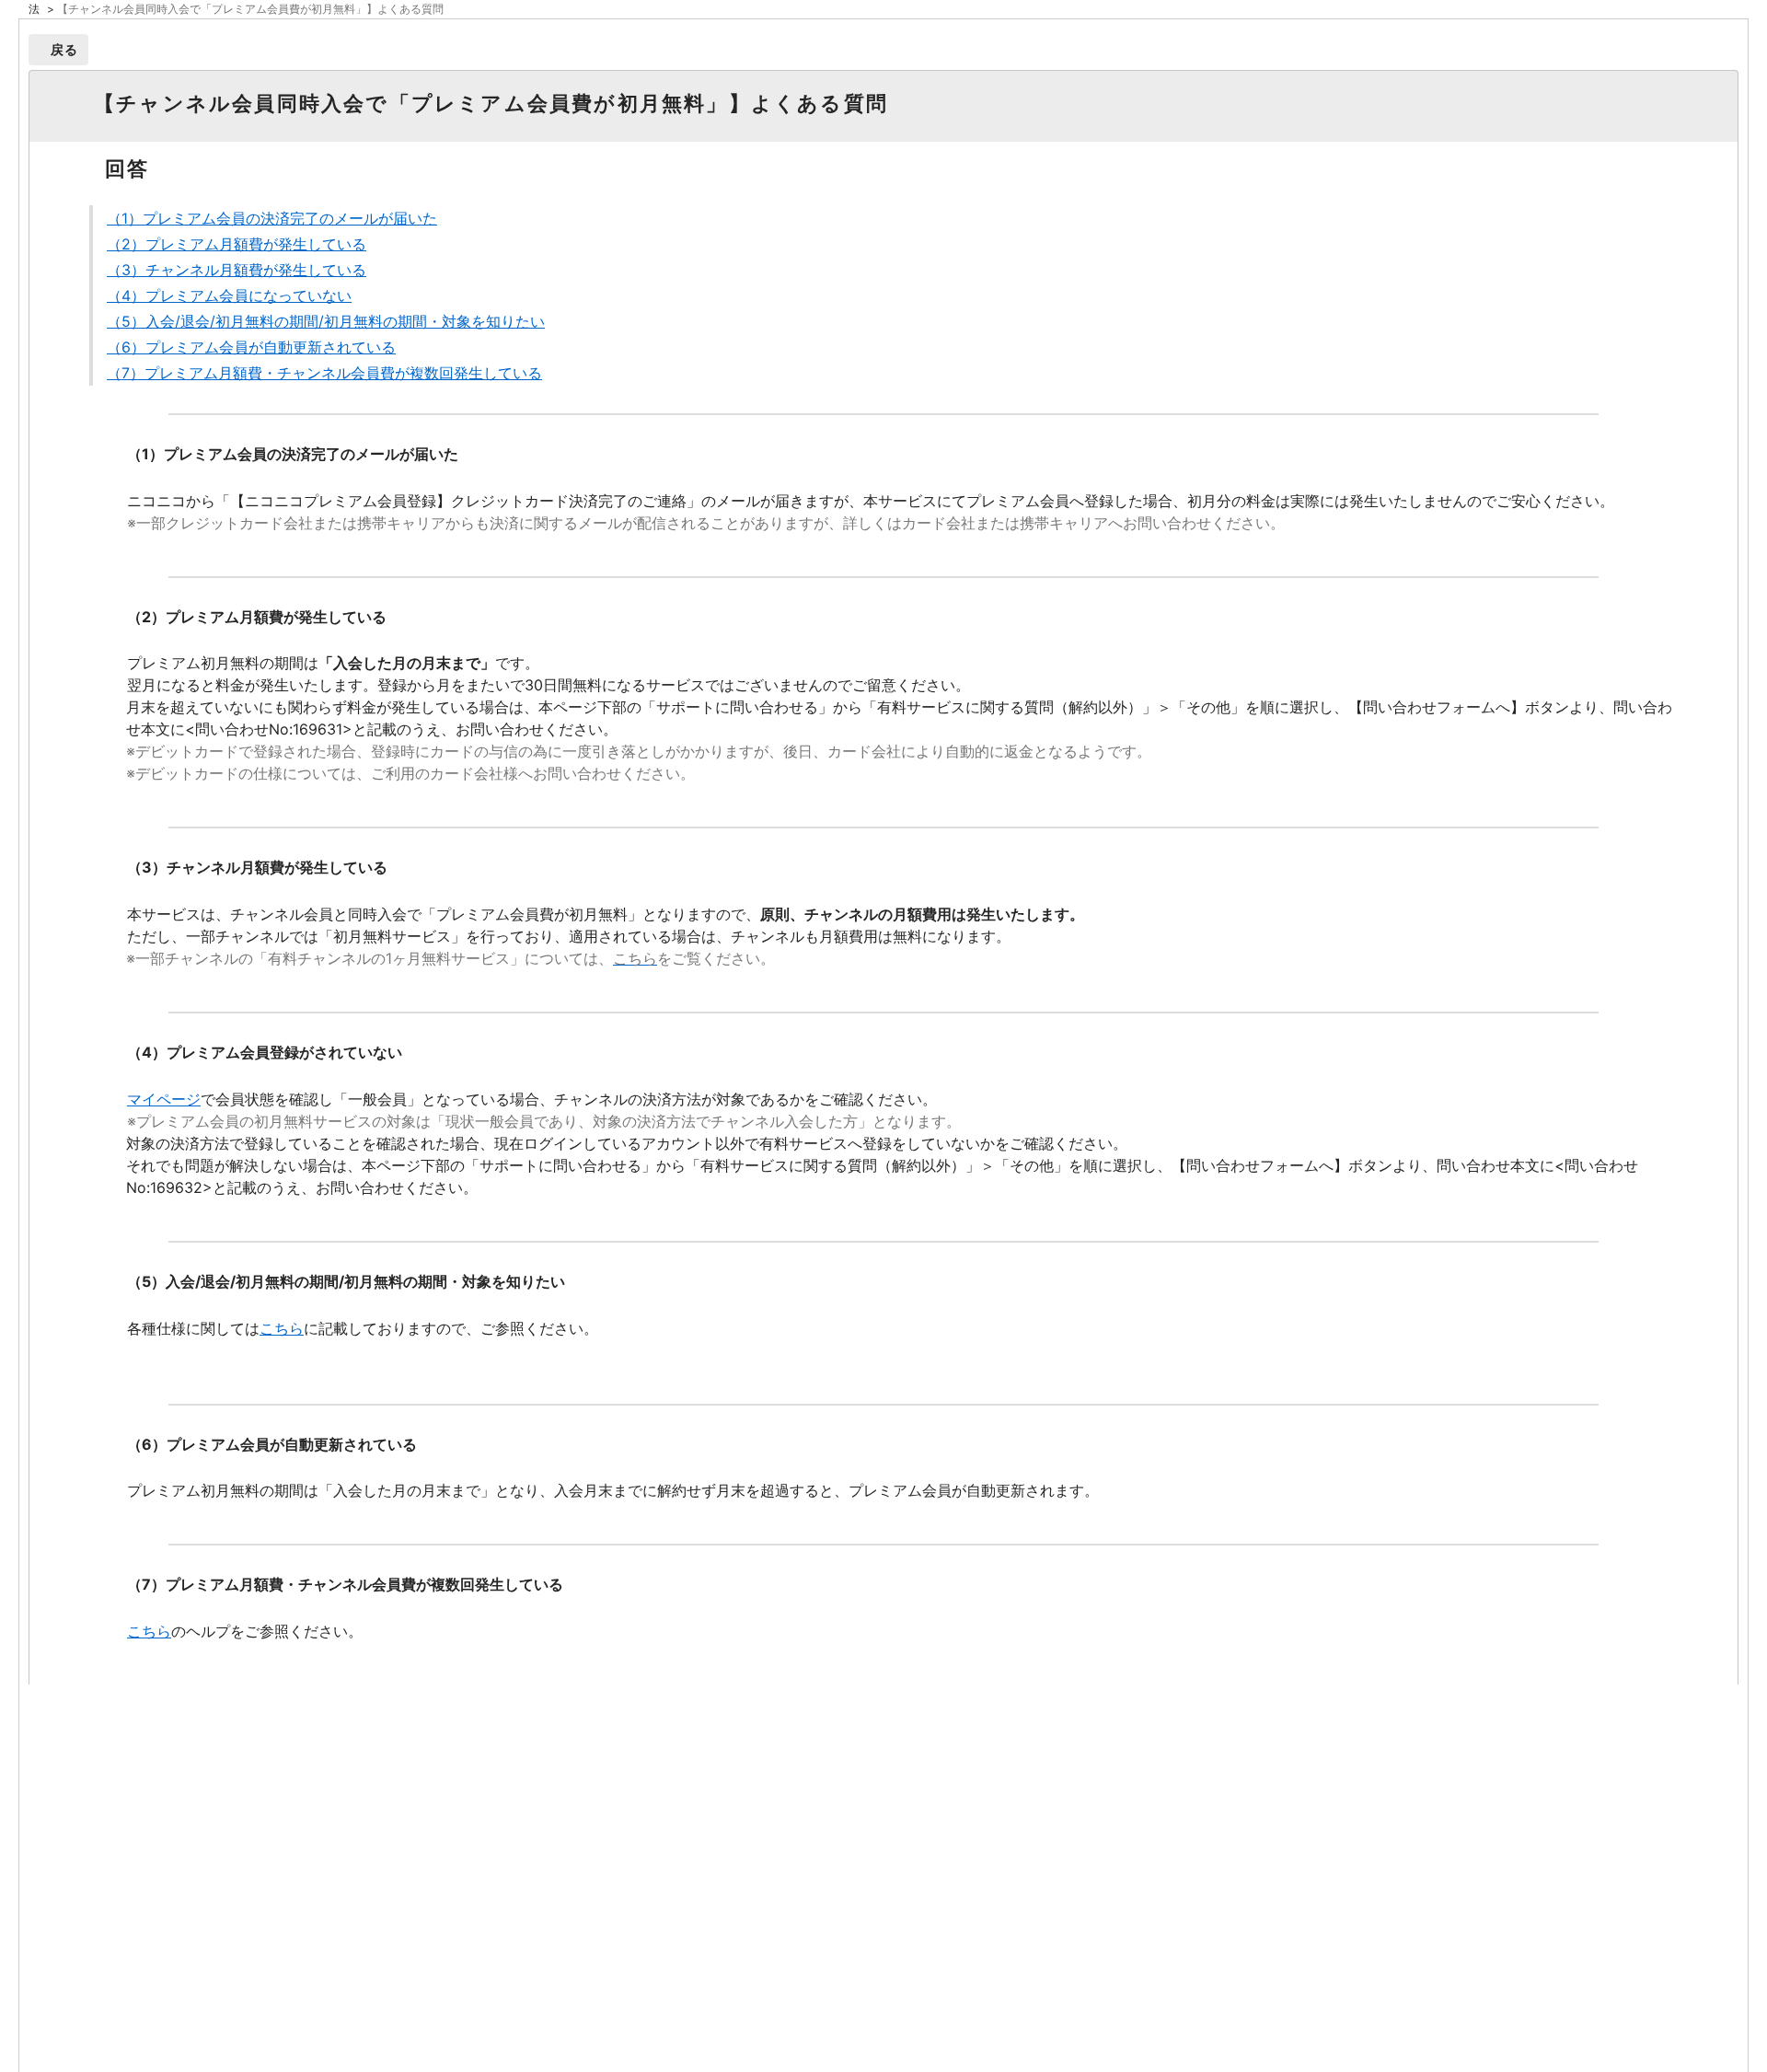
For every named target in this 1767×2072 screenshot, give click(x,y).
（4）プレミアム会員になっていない (229, 295)
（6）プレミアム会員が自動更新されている (251, 347)
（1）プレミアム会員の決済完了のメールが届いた (272, 218)
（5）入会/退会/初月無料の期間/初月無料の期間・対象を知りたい (326, 321)
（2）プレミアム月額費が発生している (237, 244)
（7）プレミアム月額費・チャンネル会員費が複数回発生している (324, 373)
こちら (282, 1328)
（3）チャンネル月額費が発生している (237, 270)
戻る (65, 49)
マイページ (164, 1099)
